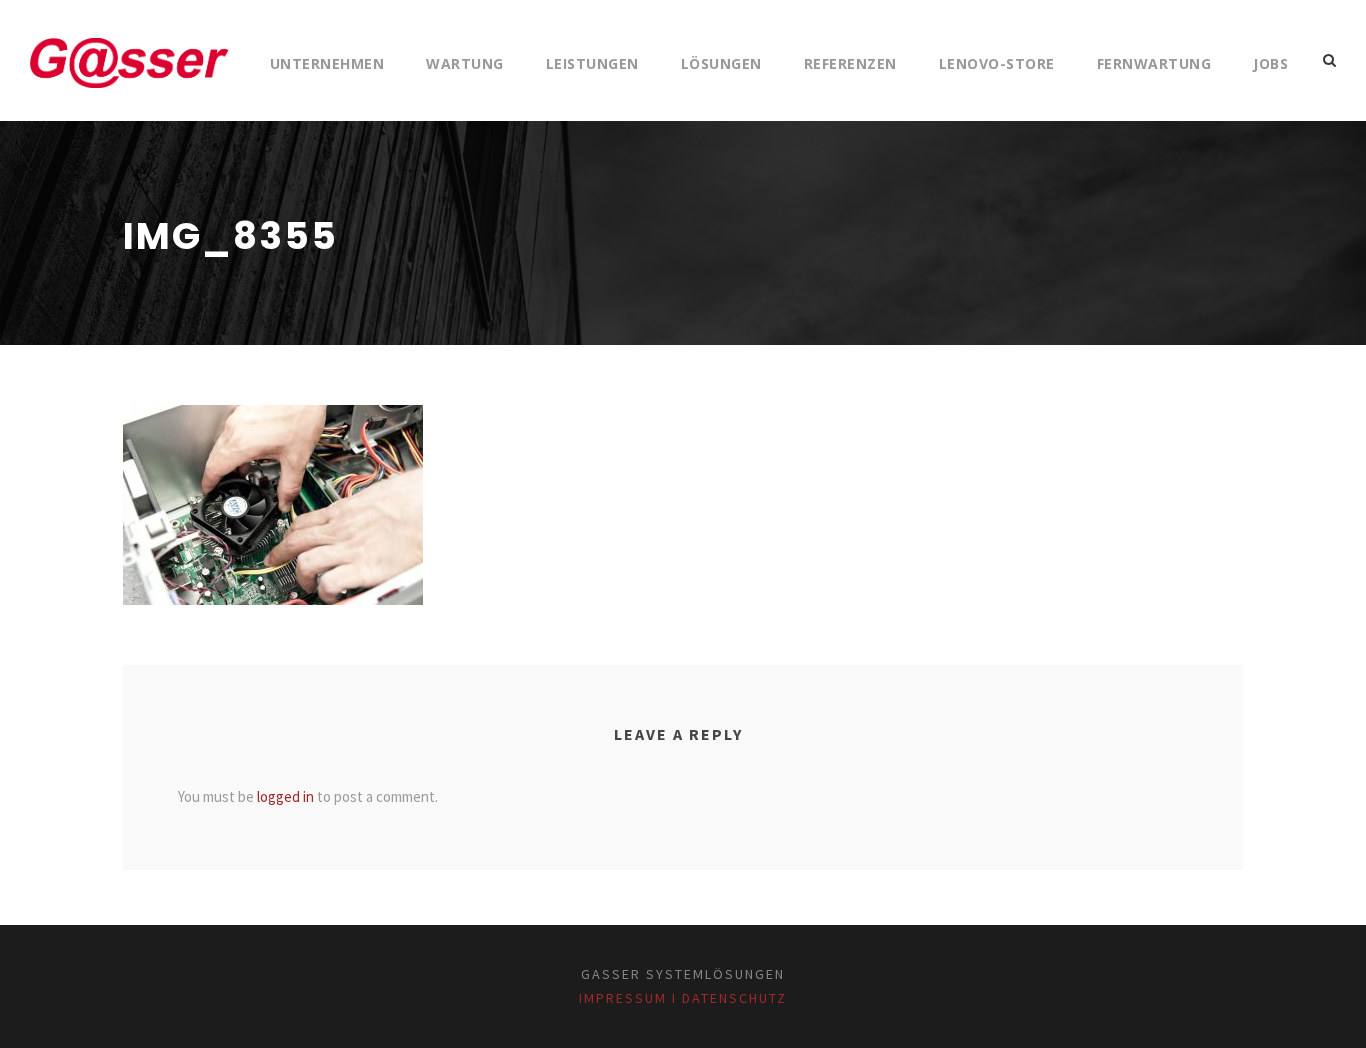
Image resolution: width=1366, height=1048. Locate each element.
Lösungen (721, 63)
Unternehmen (327, 63)
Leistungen (592, 63)
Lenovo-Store (997, 63)
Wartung (465, 63)
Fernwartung (1154, 63)
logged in (285, 796)
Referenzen (850, 63)
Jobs (1270, 63)
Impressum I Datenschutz (683, 998)
